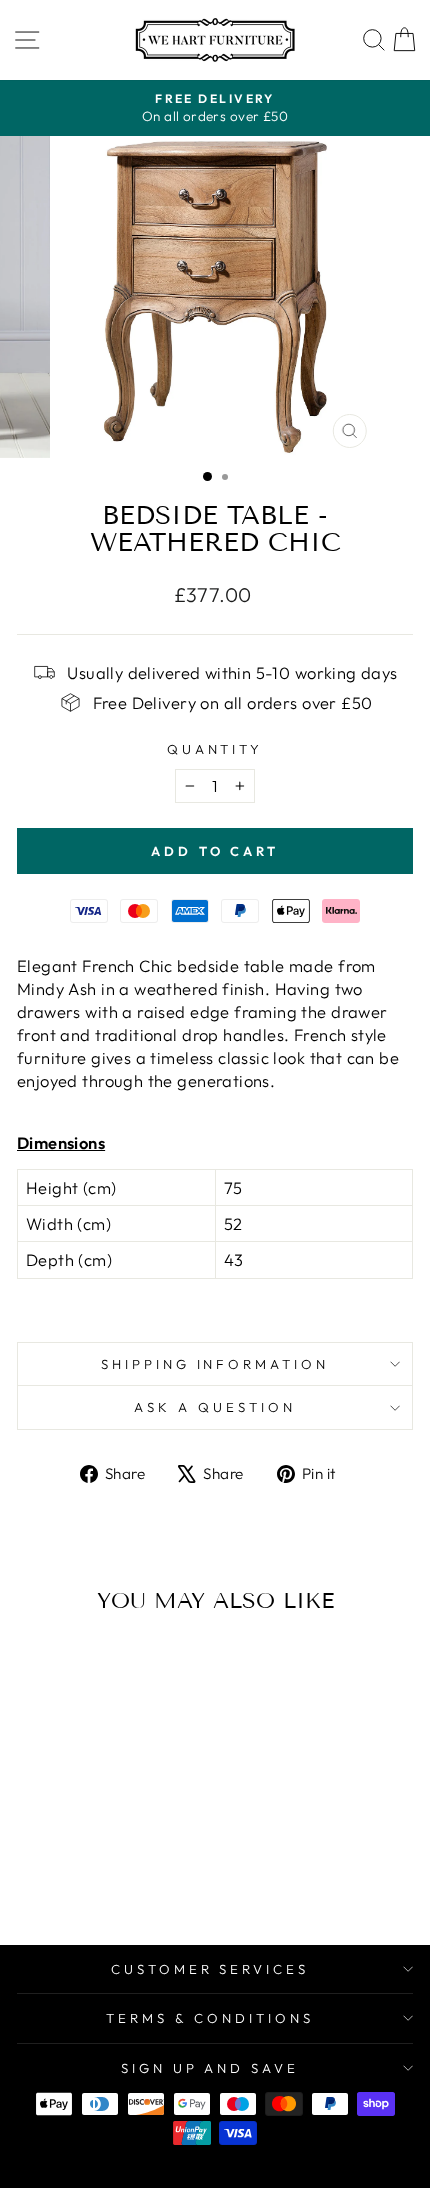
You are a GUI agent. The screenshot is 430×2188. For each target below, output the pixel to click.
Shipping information (215, 1364)
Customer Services (210, 1969)
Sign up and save (210, 2068)
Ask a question (215, 1407)
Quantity (215, 749)
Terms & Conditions (210, 2018)
